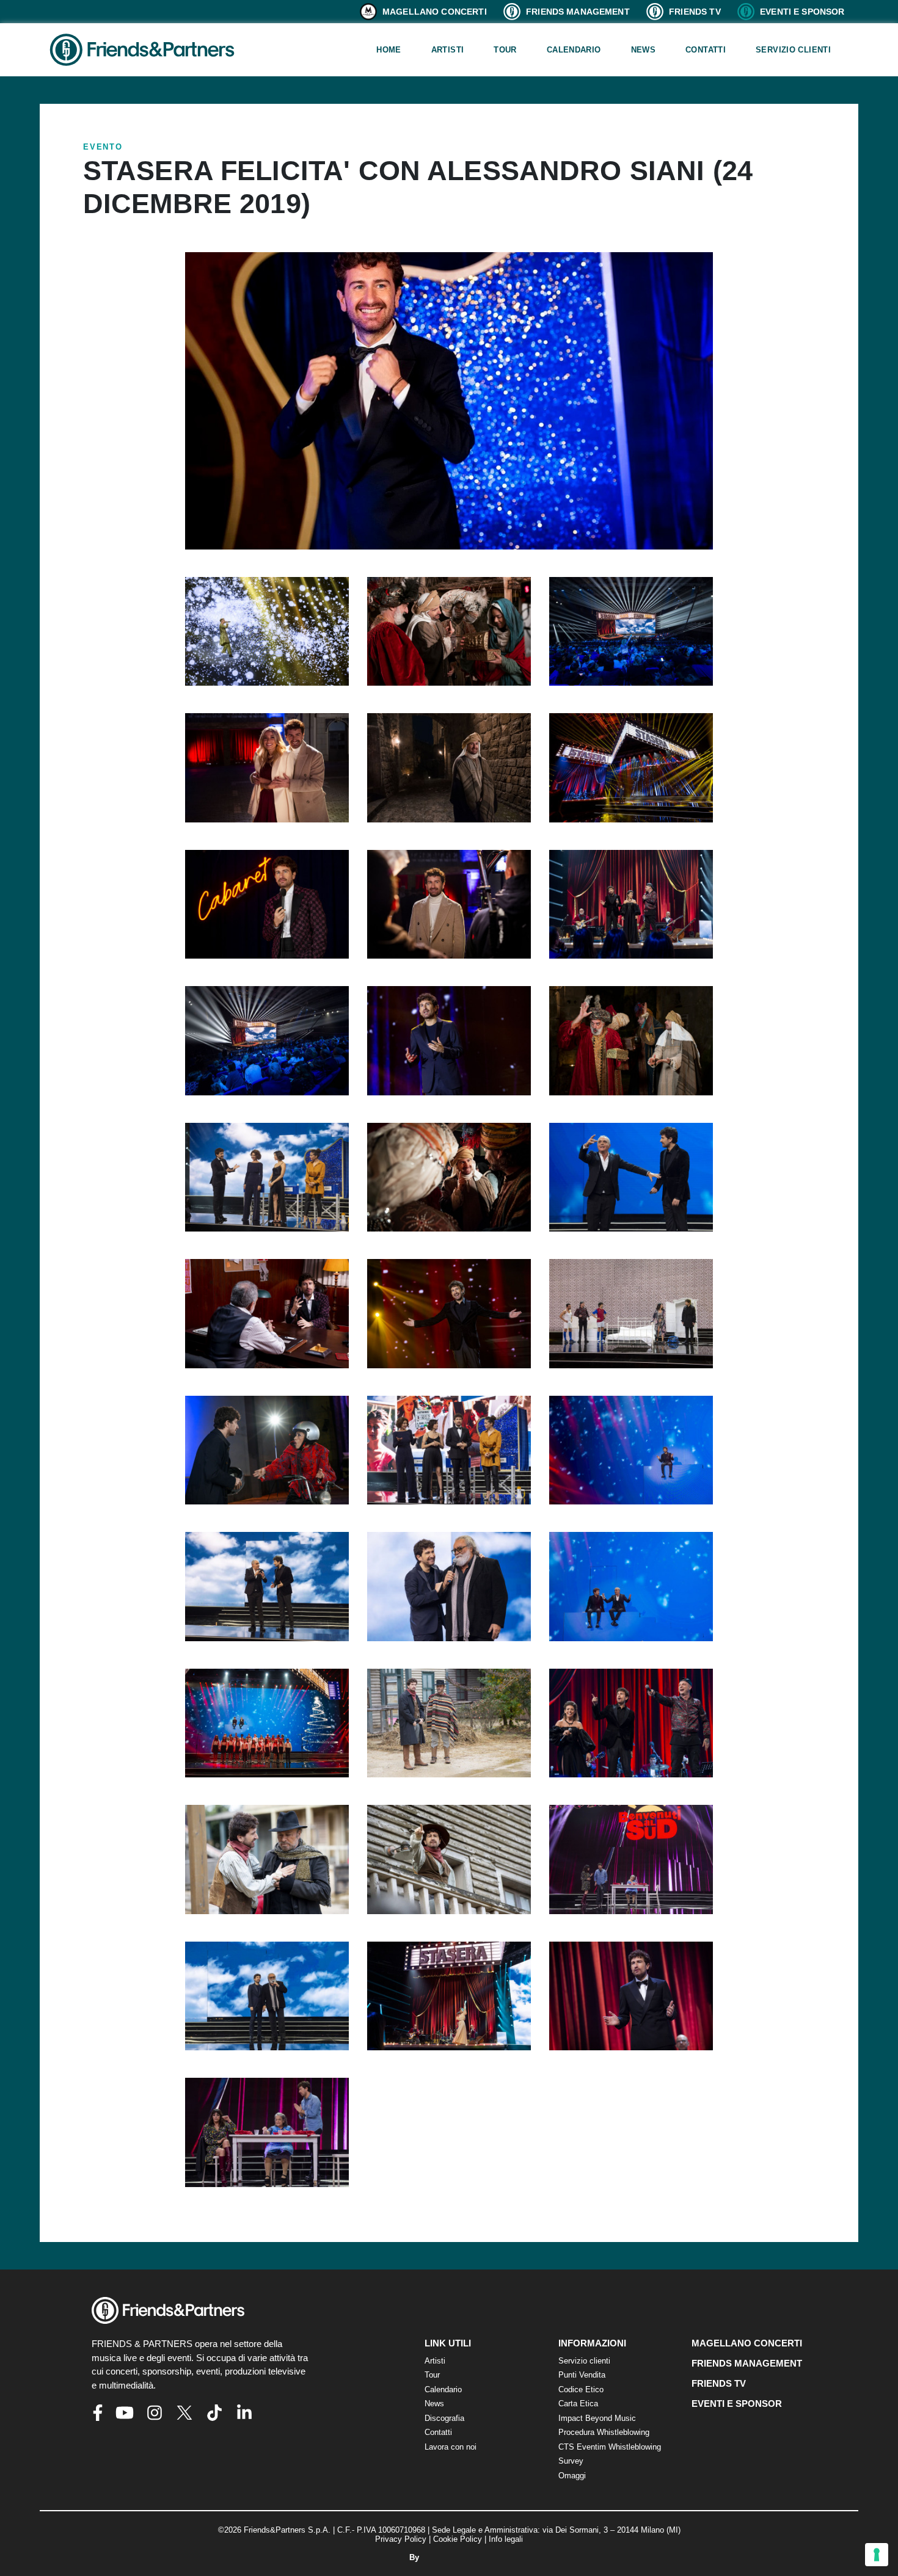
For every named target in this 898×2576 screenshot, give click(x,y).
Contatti (706, 50)
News (644, 50)
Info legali (506, 2539)
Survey (571, 2461)
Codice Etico (581, 2389)
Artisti (448, 50)
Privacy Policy (401, 2539)
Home (389, 50)
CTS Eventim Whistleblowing (610, 2447)
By (415, 2557)
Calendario (574, 50)
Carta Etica (578, 2404)
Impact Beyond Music (597, 2418)
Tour (505, 50)
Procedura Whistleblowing (604, 2432)
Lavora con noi (451, 2447)
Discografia (444, 2418)
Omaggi (572, 2476)
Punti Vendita (582, 2375)
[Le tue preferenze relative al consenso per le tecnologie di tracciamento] (877, 2555)
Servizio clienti (793, 50)
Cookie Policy (458, 2539)
